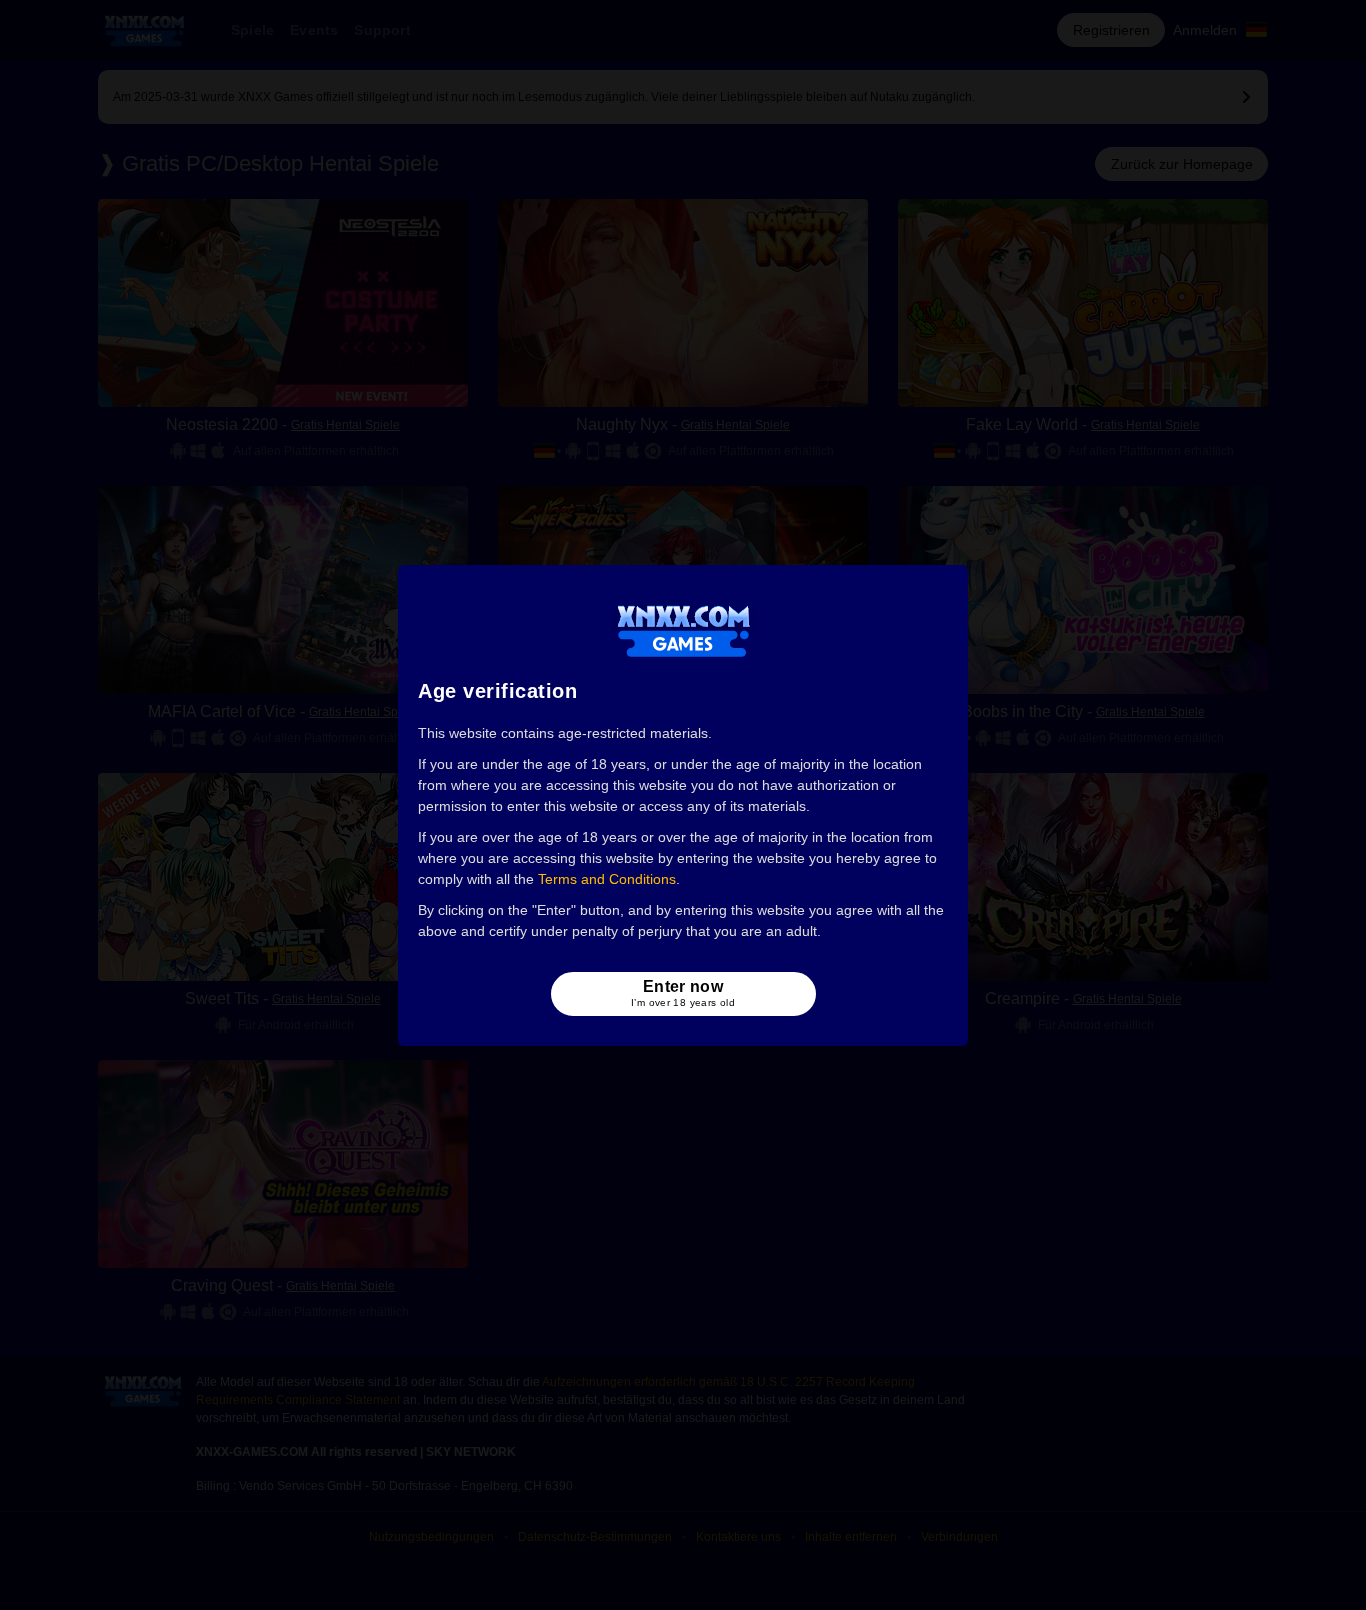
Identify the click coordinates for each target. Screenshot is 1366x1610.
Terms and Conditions (607, 879)
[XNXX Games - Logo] (683, 630)
